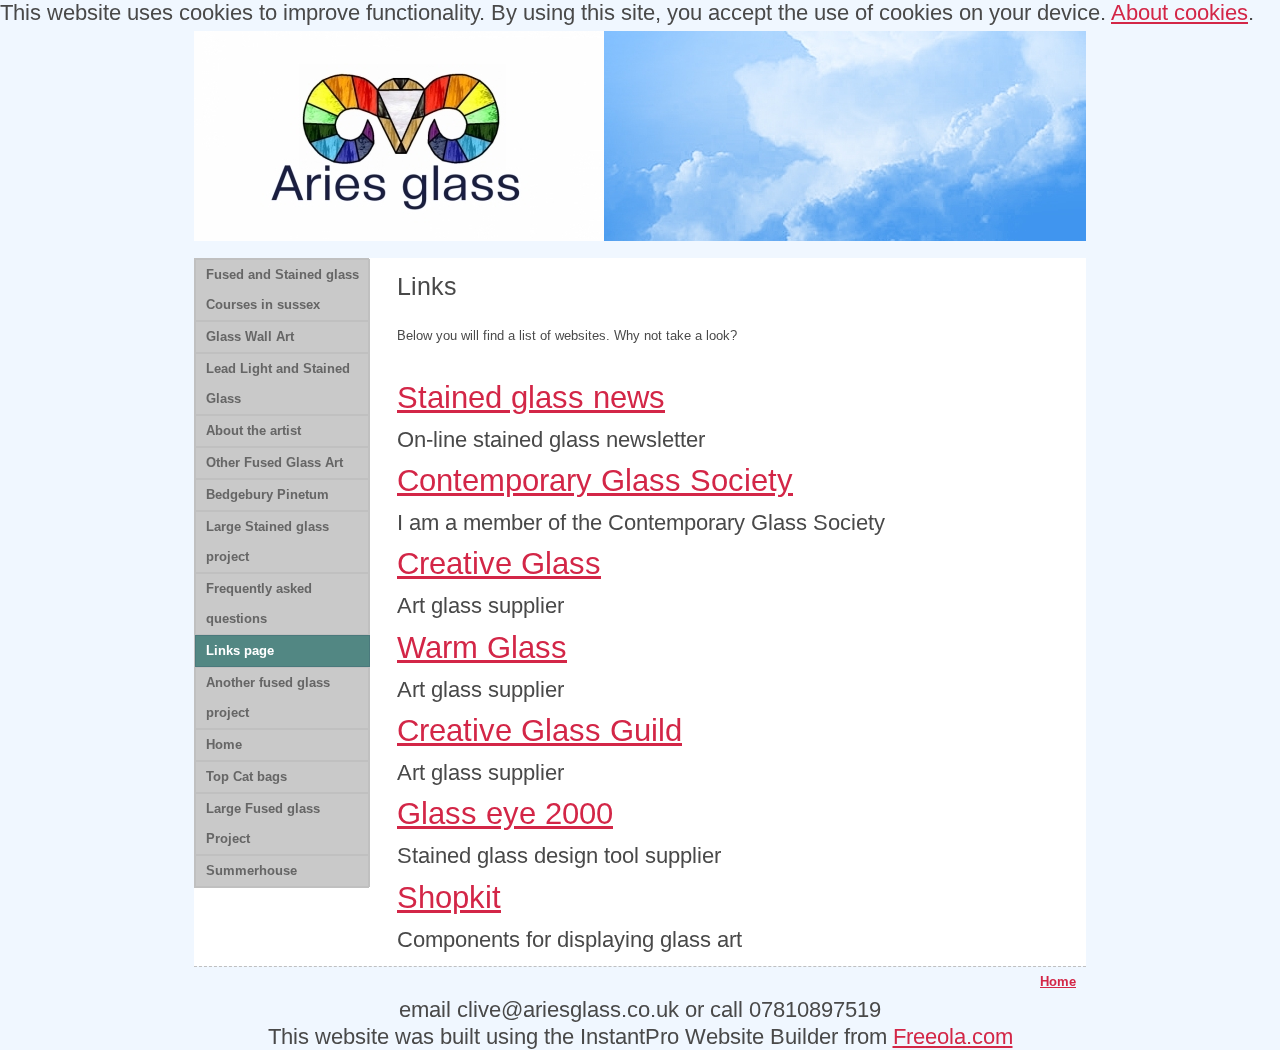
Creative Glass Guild (539, 730)
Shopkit (449, 897)
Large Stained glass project (267, 541)
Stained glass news (531, 397)
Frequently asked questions (259, 603)
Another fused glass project (268, 697)
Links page (240, 650)
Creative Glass (499, 563)
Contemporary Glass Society (595, 480)
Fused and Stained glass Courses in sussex (282, 289)
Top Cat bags (246, 776)
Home (224, 744)
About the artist (253, 430)
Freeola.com (953, 1036)
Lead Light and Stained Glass (278, 383)
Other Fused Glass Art (274, 462)
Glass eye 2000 (505, 813)
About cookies (1179, 12)
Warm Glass (482, 647)
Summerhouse (251, 870)
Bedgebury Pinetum (267, 494)
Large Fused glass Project (263, 823)
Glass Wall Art (250, 336)
